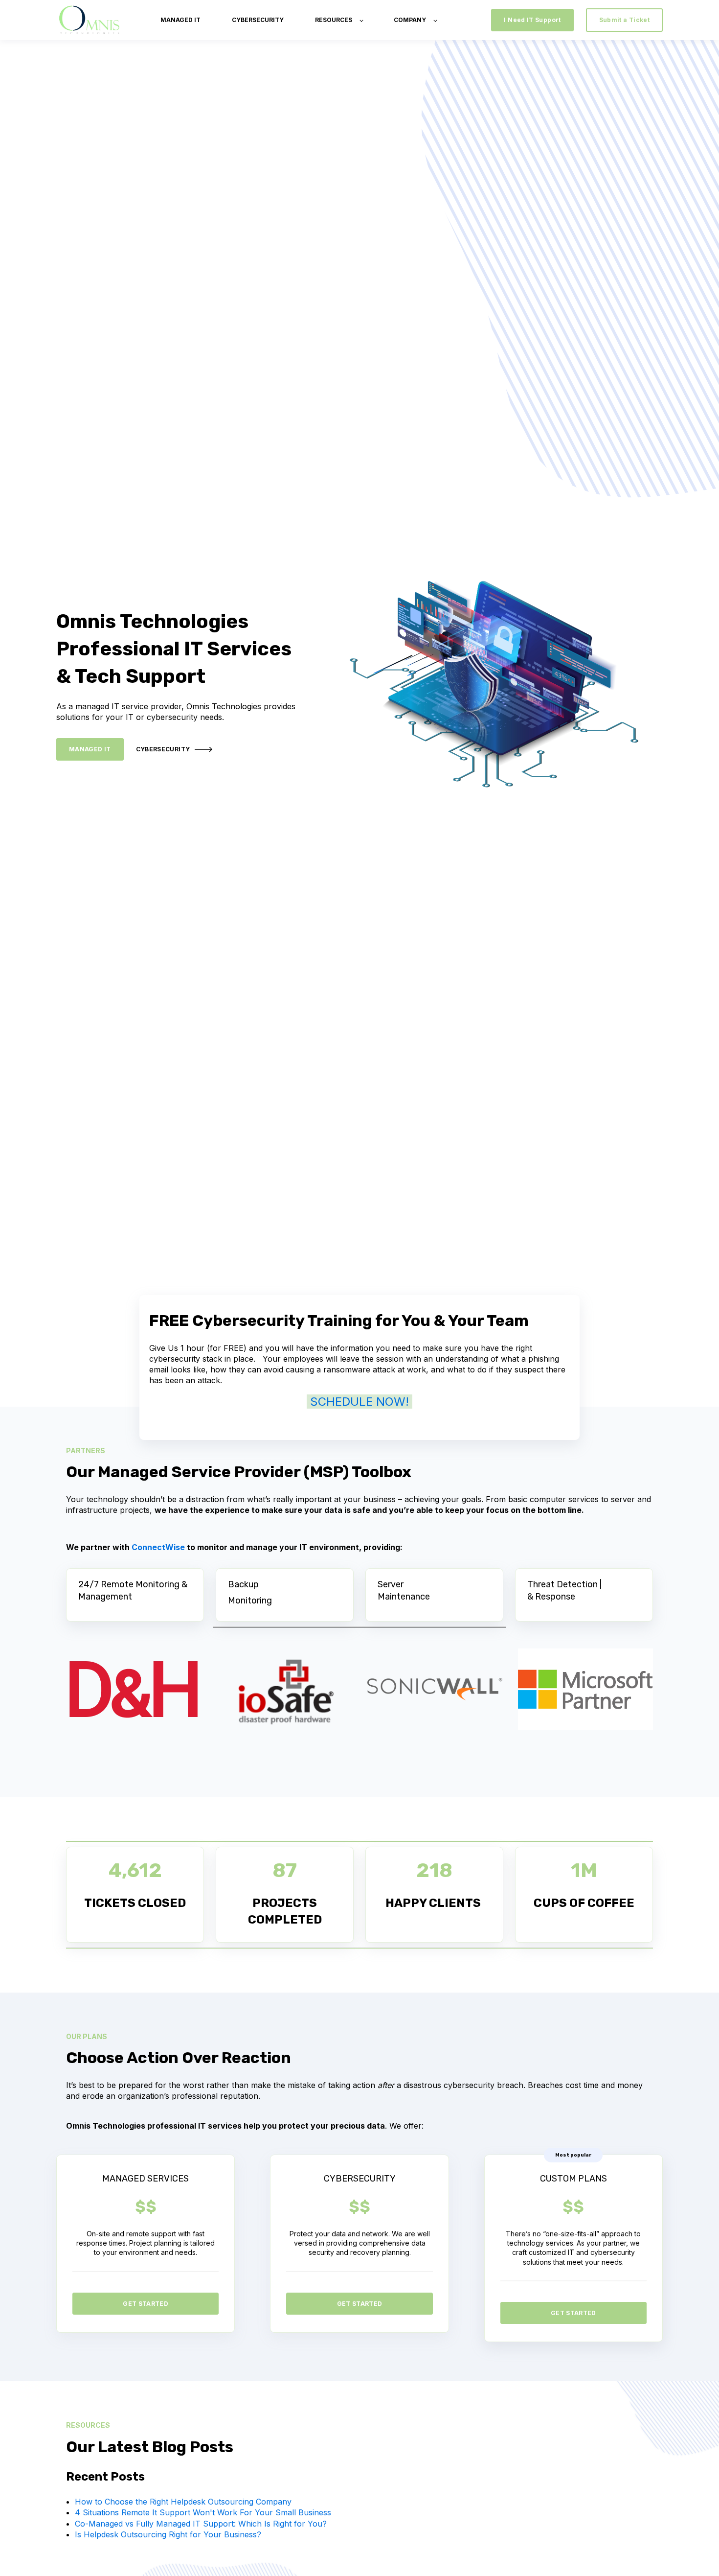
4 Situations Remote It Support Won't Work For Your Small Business (203, 2512)
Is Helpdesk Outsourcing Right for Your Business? (168, 2534)
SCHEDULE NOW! (359, 1402)
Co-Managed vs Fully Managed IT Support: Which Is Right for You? (201, 2524)
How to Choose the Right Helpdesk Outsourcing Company (183, 2502)
